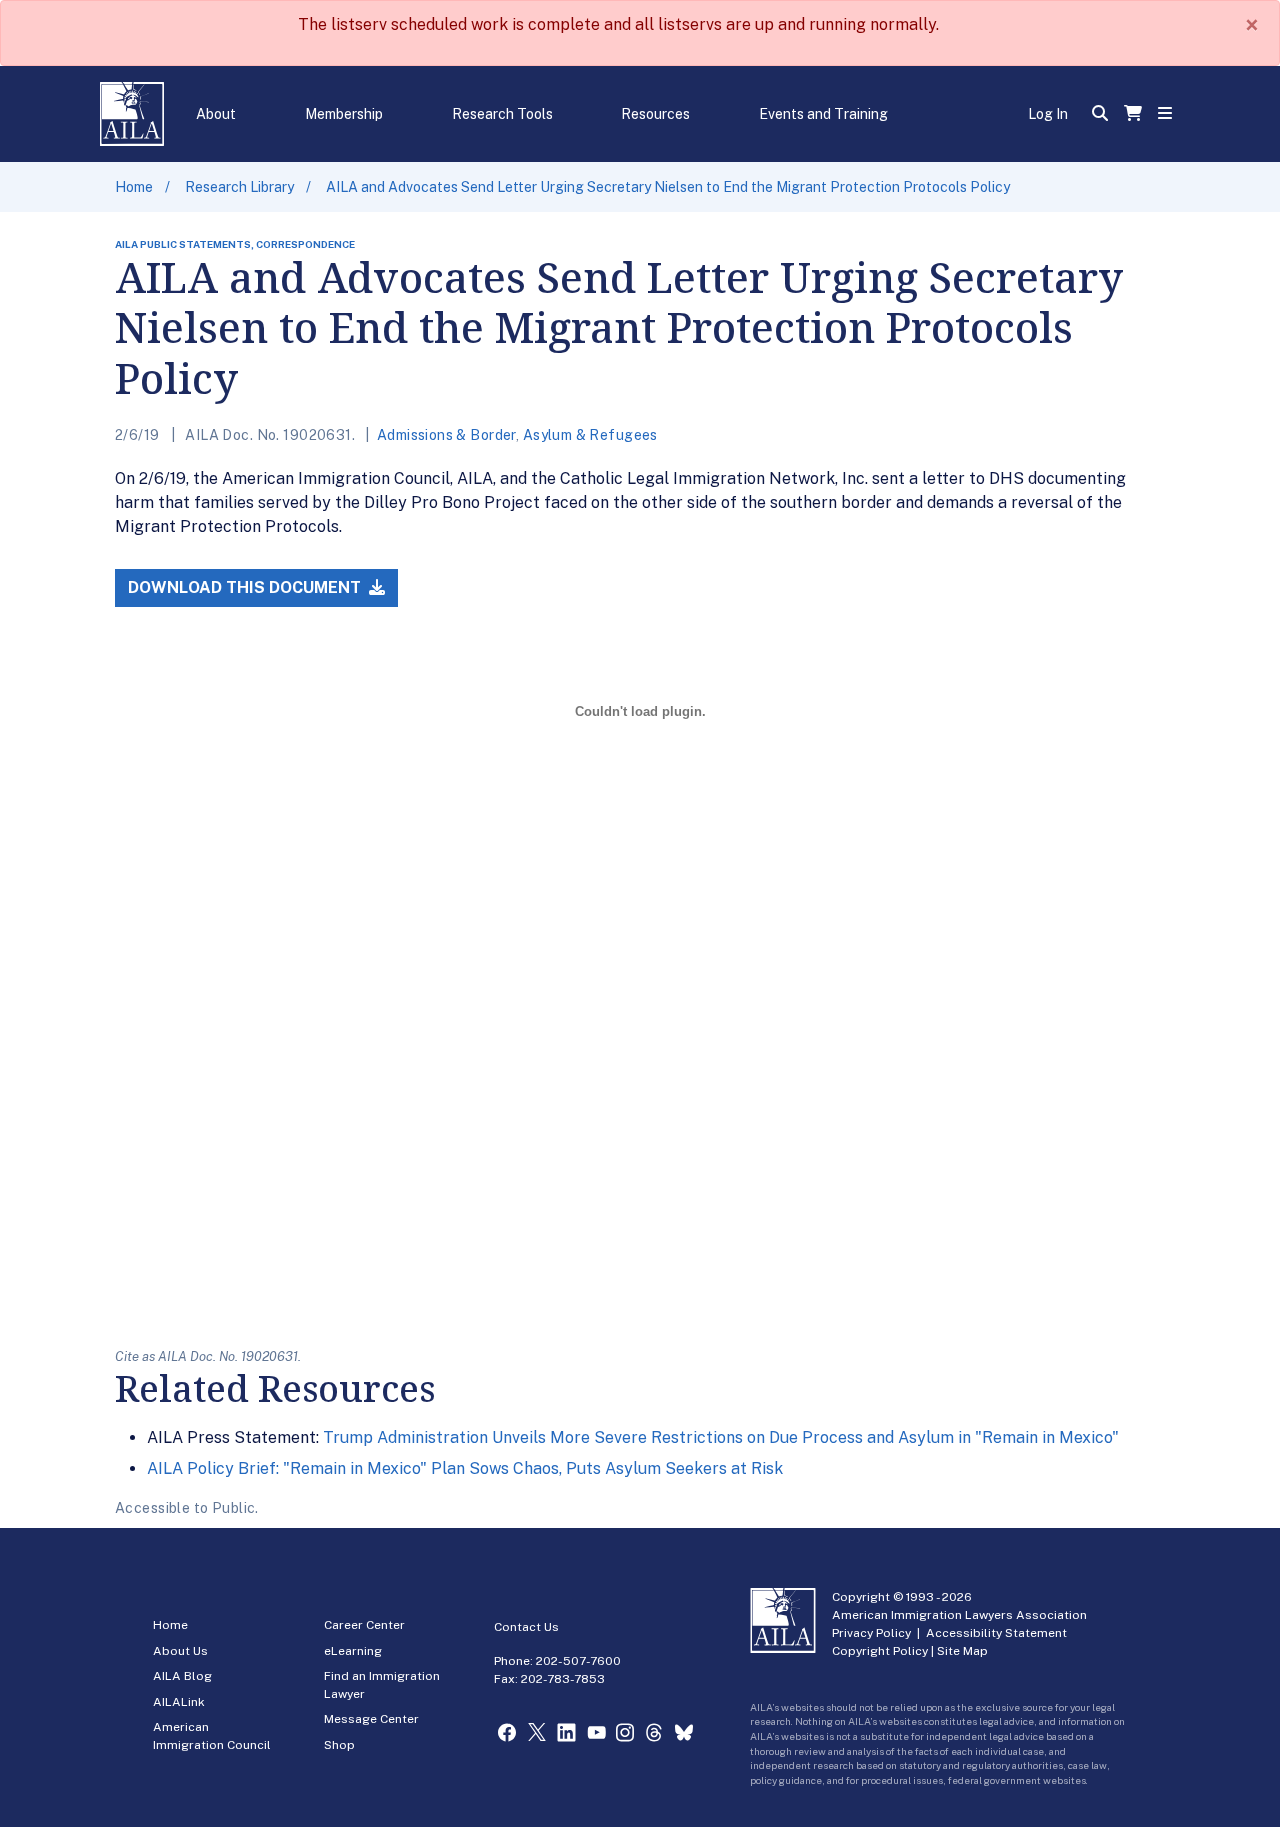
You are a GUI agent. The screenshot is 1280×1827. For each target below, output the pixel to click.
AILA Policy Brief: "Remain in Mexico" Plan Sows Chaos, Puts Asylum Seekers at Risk (465, 1468)
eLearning (353, 1651)
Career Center (364, 1625)
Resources (655, 114)
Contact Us (526, 1627)
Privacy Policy (871, 1633)
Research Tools (502, 114)
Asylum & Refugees (590, 435)
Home (134, 187)
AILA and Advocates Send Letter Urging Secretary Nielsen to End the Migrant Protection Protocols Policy (668, 187)
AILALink (179, 1702)
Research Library (239, 187)
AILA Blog (182, 1676)
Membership (344, 114)
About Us (180, 1651)
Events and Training (823, 114)
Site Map (962, 1651)
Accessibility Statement (996, 1633)
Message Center (371, 1719)
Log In (1048, 114)
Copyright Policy (880, 1651)
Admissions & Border (446, 435)
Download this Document (246, 587)
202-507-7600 (578, 1661)
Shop (339, 1745)
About (216, 114)
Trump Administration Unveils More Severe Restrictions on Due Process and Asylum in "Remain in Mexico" (721, 1437)
